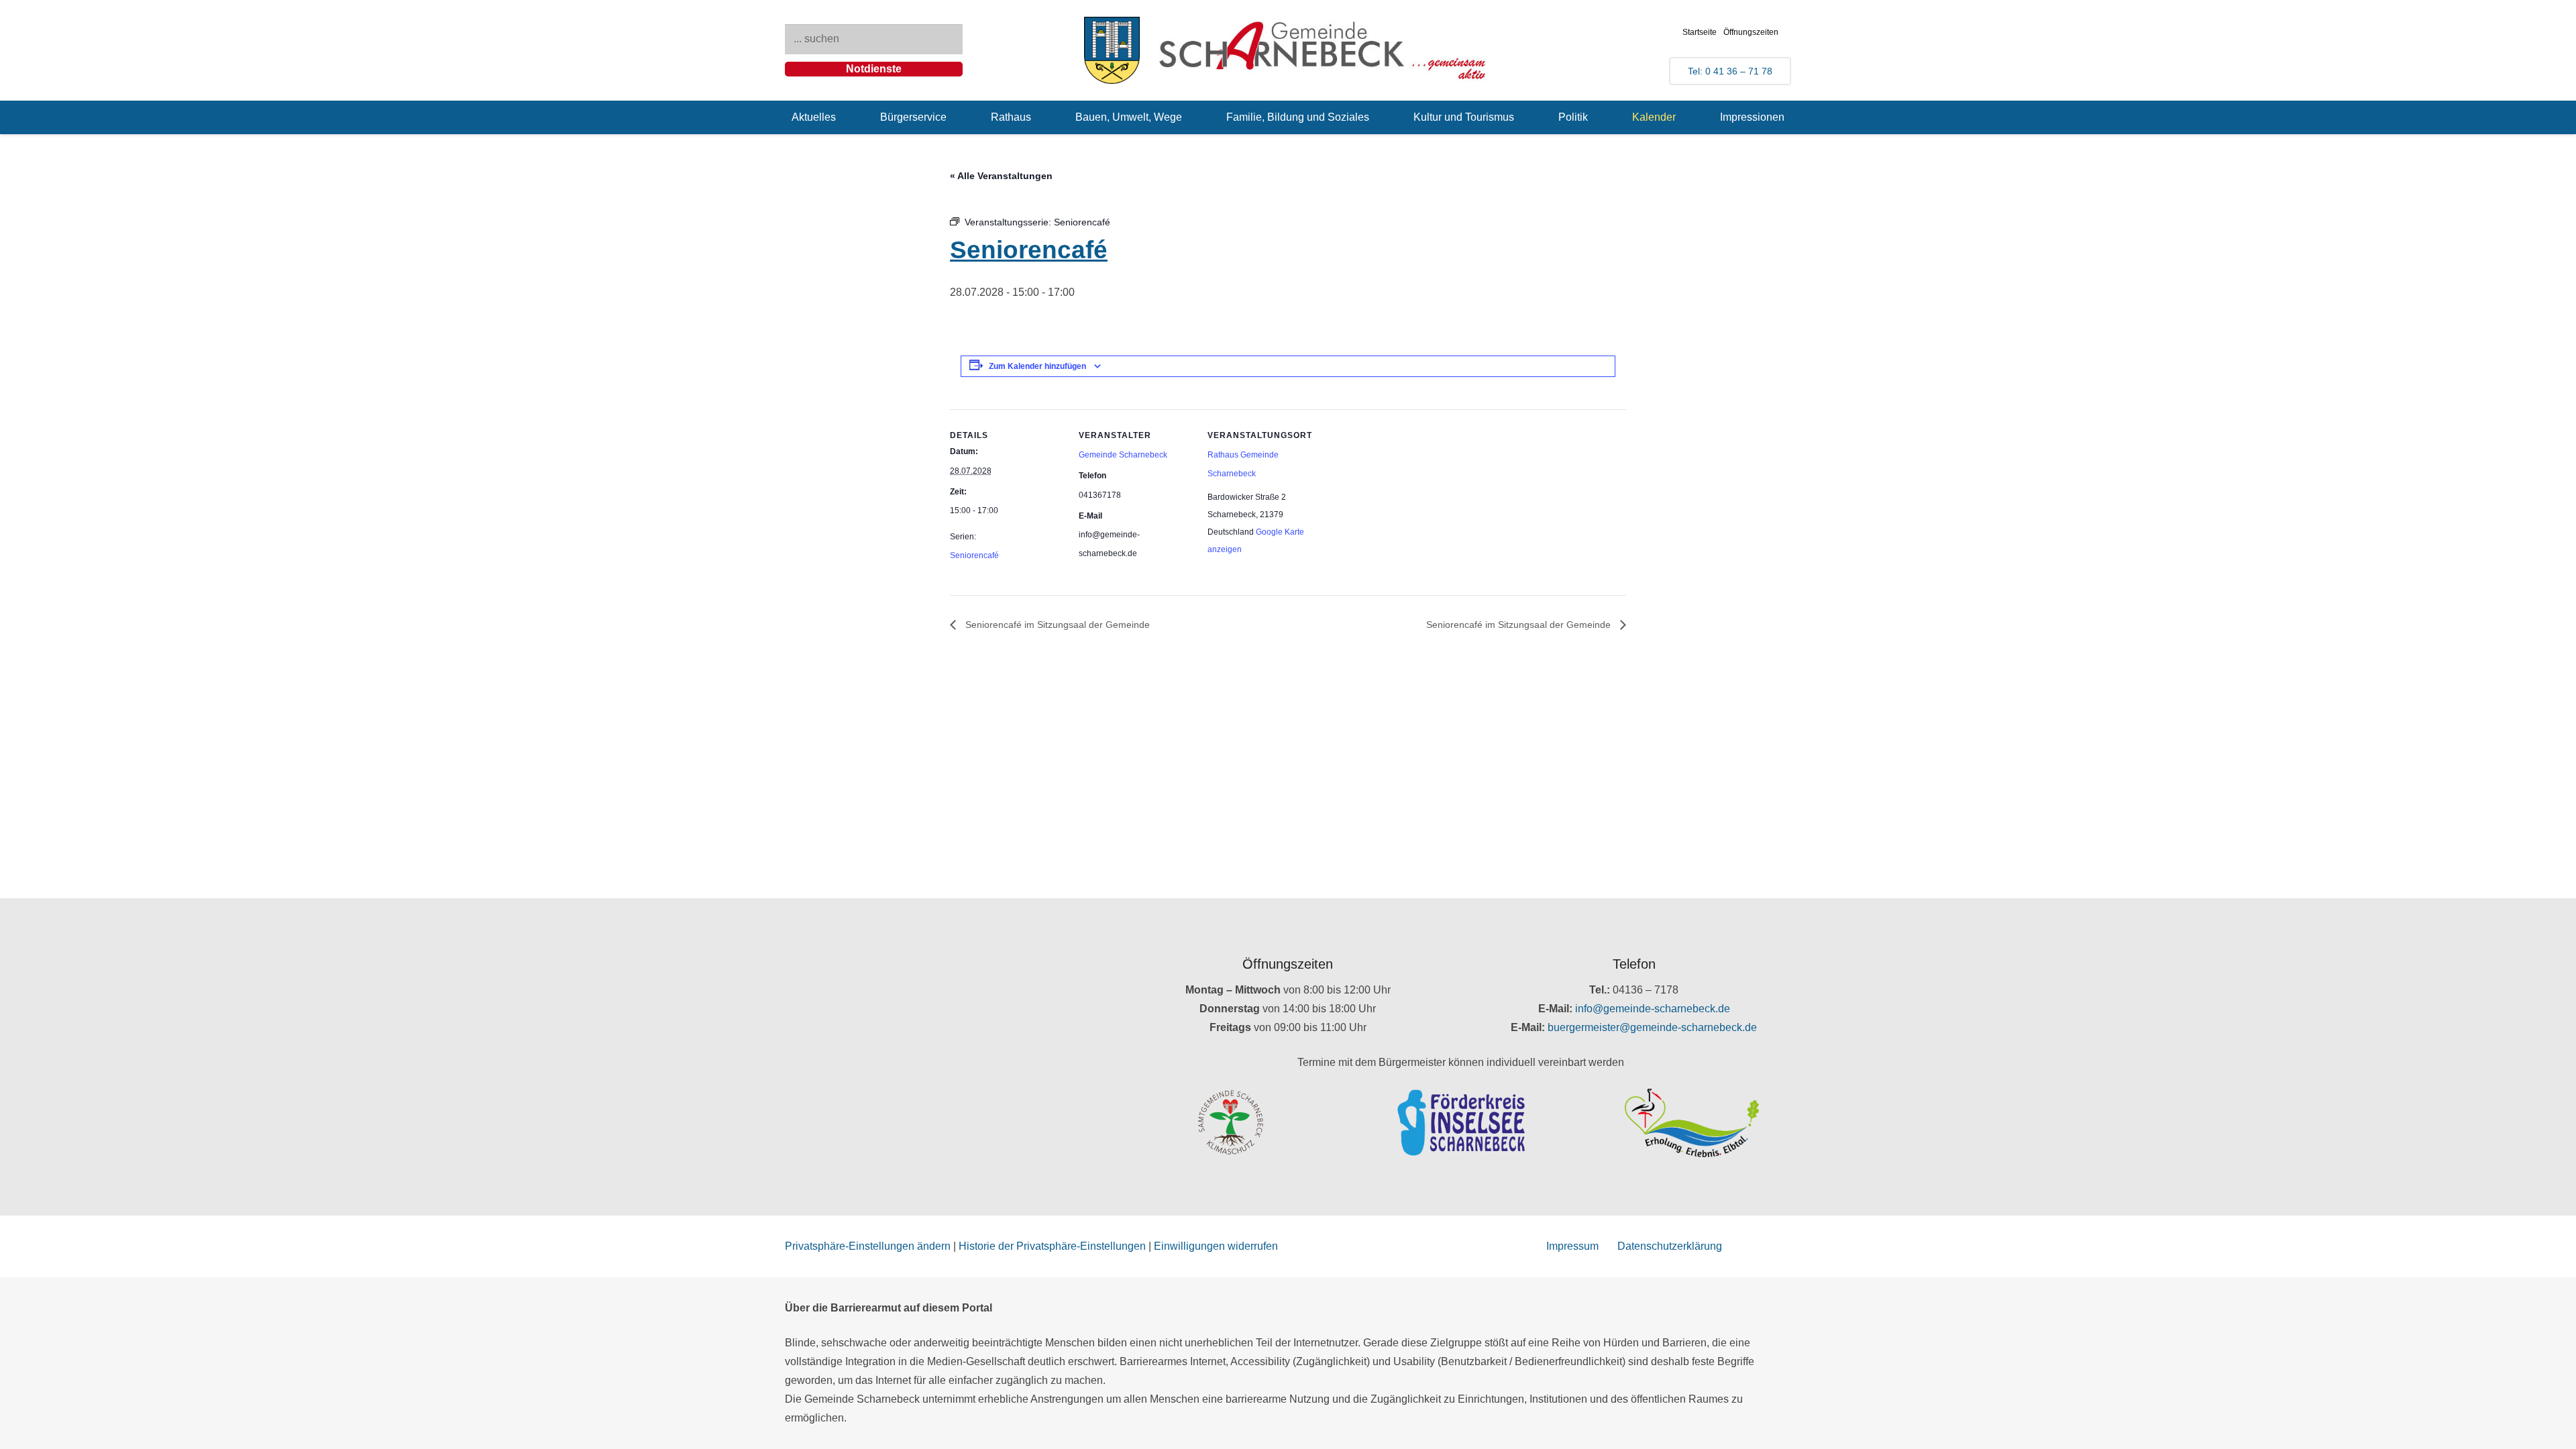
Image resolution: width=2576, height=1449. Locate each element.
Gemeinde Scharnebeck (1123, 455)
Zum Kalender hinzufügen (1037, 366)
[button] (846, 117)
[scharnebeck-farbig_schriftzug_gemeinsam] (1323, 50)
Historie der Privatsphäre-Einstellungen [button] (1052, 1246)
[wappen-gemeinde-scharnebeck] (1112, 50)
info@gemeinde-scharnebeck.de (1653, 1009)
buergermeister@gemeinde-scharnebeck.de (1652, 1027)
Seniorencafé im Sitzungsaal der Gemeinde (1056, 625)
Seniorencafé (974, 555)
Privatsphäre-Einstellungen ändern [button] (868, 1246)
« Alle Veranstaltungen (1001, 176)
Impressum (1572, 1246)
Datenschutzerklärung (1670, 1246)
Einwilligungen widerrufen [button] (1216, 1246)
